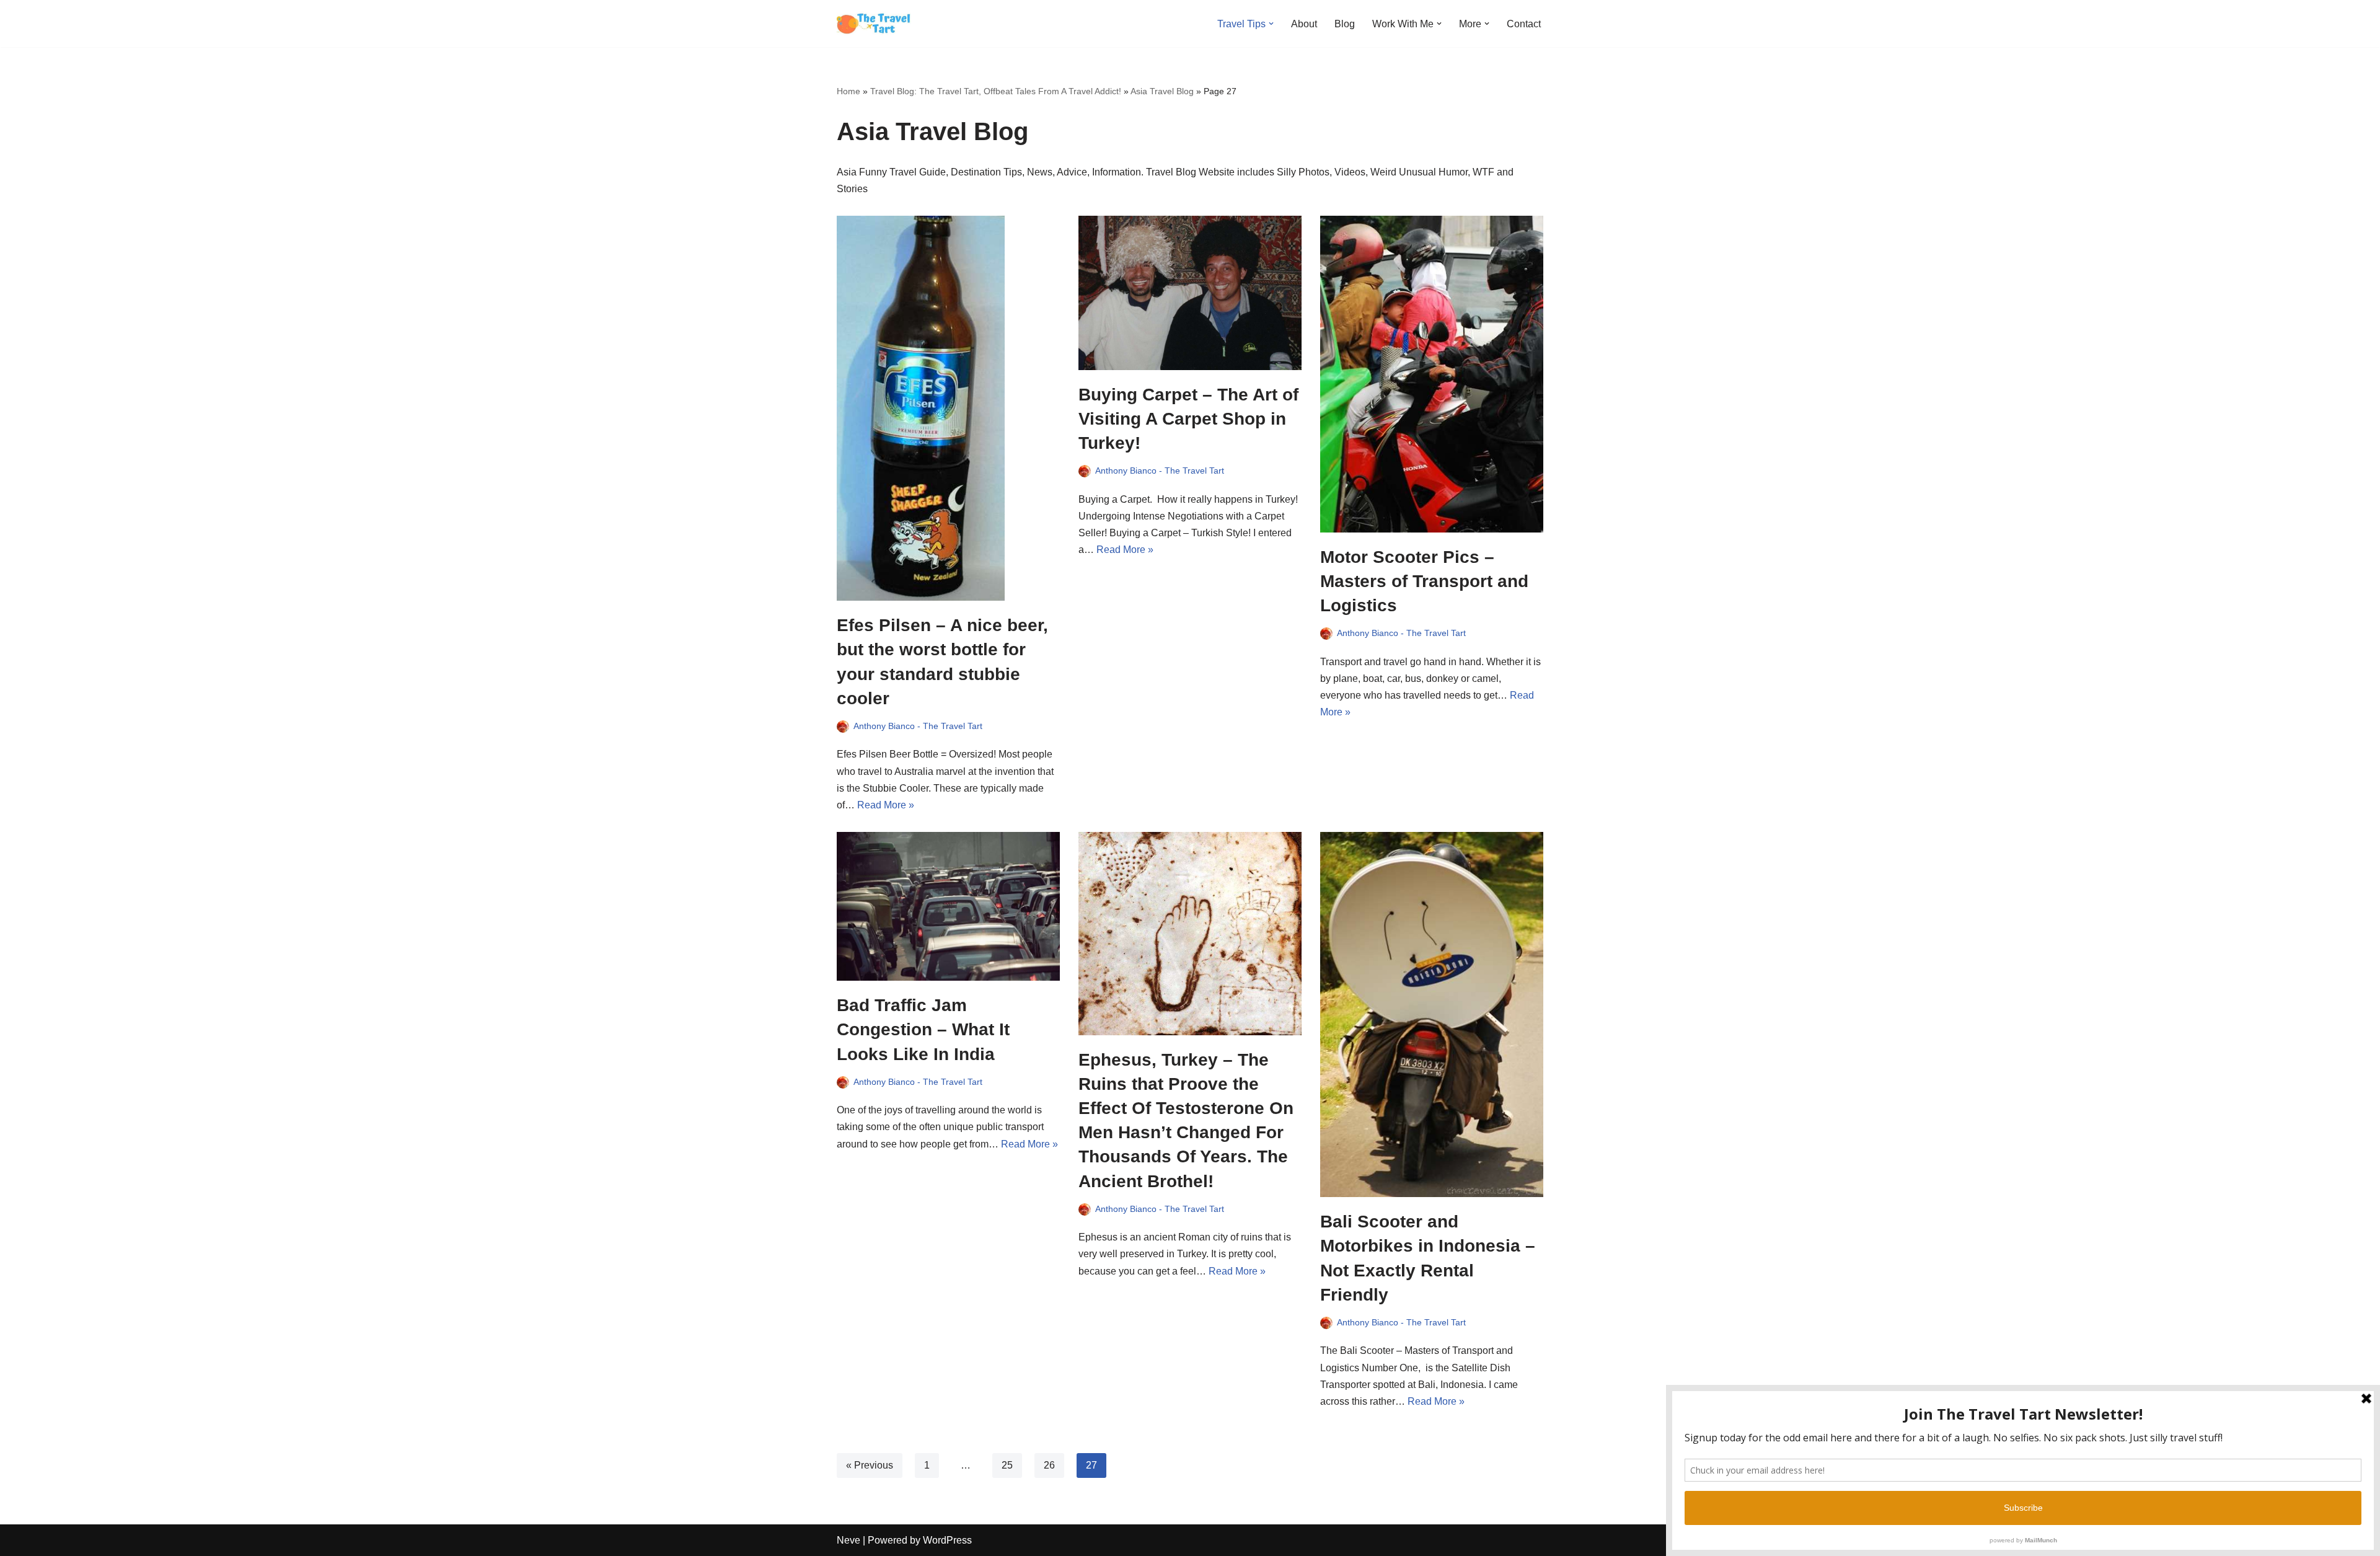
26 (1049, 1465)
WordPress (947, 1540)
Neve (848, 1540)
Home (848, 91)
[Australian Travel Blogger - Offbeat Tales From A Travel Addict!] (874, 24)
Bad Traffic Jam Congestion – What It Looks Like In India (923, 1029)
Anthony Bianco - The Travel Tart (918, 726)
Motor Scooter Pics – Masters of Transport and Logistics (1424, 581)
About (1304, 24)
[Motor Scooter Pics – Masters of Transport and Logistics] (1432, 374)
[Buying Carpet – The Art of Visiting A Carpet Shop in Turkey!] (1190, 293)
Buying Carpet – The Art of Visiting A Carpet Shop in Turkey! (1188, 419)
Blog (1345, 24)
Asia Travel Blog (1162, 91)
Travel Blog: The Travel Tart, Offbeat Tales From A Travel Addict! (996, 91)
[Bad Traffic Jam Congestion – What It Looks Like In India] (948, 906)
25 (1007, 1465)
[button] (1271, 24)
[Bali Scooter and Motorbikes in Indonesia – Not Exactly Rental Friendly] (1432, 1014)
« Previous (870, 1465)
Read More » (886, 805)
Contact (1524, 24)
